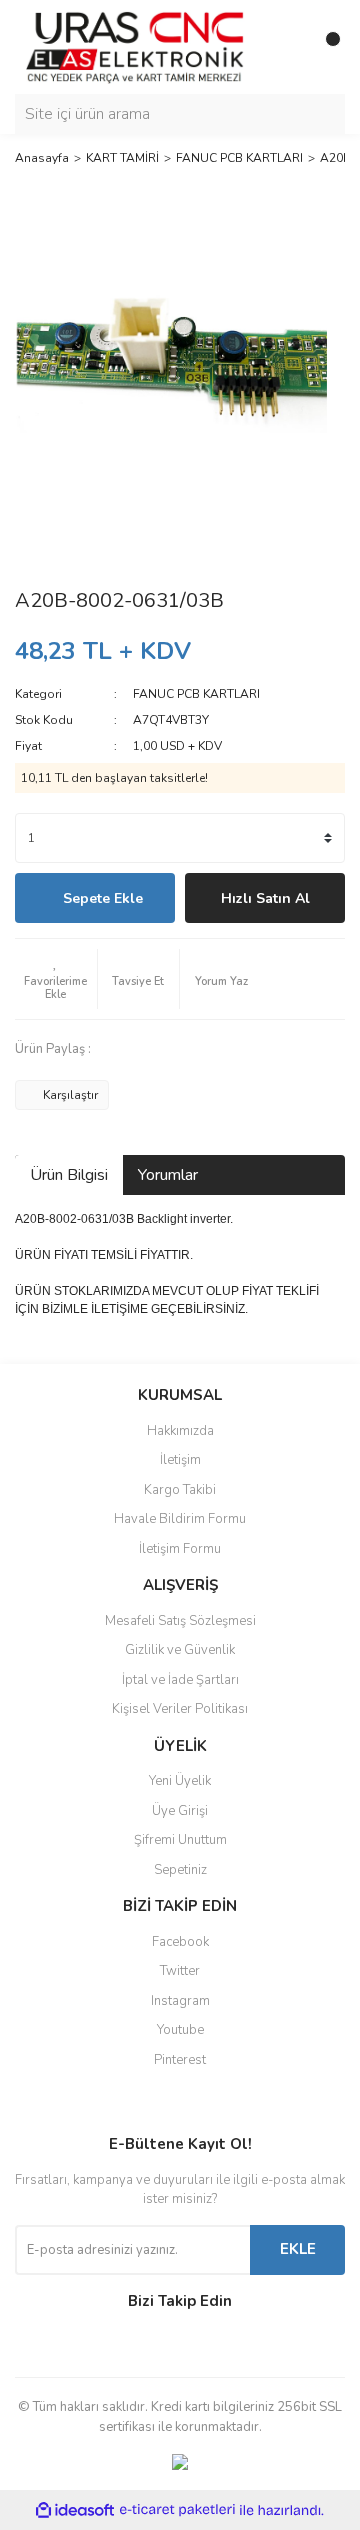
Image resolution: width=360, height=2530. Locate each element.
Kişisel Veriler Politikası (180, 1709)
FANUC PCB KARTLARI (196, 694)
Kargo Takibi (180, 1490)
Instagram (180, 2001)
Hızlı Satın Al (265, 898)
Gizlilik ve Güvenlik (180, 1650)
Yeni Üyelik (180, 1781)
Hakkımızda (180, 1431)
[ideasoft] (75, 2510)
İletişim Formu (180, 1549)
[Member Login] (285, 47)
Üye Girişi (180, 1811)
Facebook (180, 1942)
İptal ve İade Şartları (180, 1680)
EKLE (298, 2249)
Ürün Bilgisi (69, 1175)
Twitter (180, 1971)
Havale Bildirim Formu (180, 1519)
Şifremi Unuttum (180, 1840)
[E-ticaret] (177, 2510)
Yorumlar (168, 1175)
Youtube (180, 2030)
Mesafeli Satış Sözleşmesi (180, 1621)
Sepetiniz (180, 1870)
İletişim (180, 1460)
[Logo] (135, 46)
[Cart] (325, 47)
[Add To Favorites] (56, 979)
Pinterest (180, 2060)
